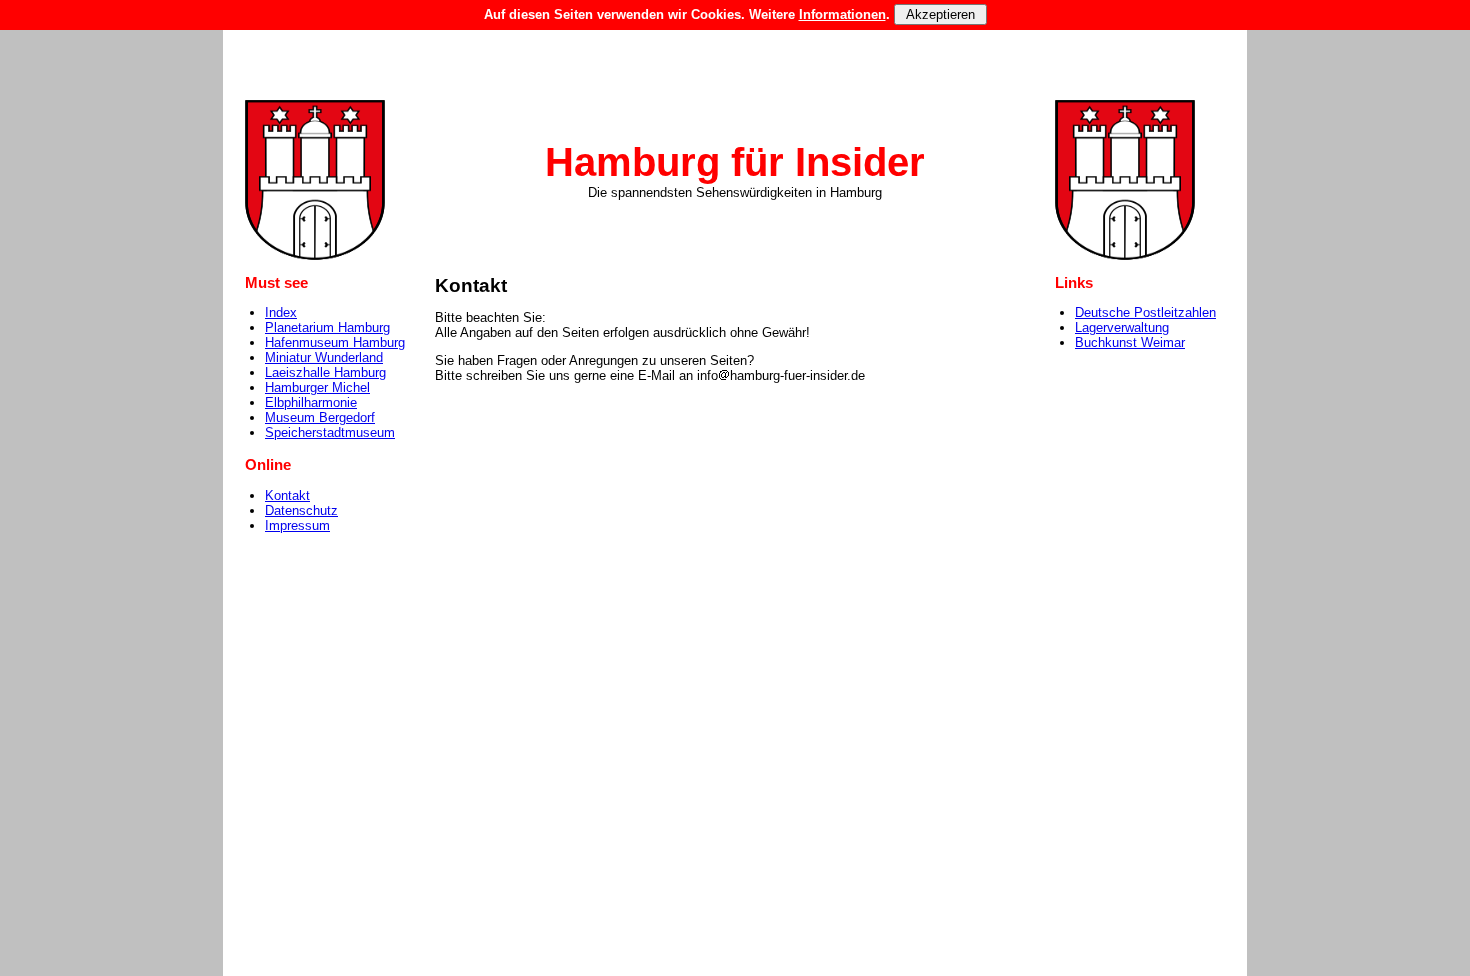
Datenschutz (301, 510)
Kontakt (287, 495)
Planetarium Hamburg (327, 327)
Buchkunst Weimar (1130, 342)
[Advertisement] (734, 45)
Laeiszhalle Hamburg (325, 372)
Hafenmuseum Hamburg (335, 342)
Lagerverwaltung (1122, 327)
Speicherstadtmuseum (330, 432)
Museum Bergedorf (320, 417)
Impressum (297, 525)
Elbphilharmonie (311, 402)
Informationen (842, 14)
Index (281, 312)
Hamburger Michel (317, 387)
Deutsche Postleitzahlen (1145, 312)
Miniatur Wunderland (324, 357)
